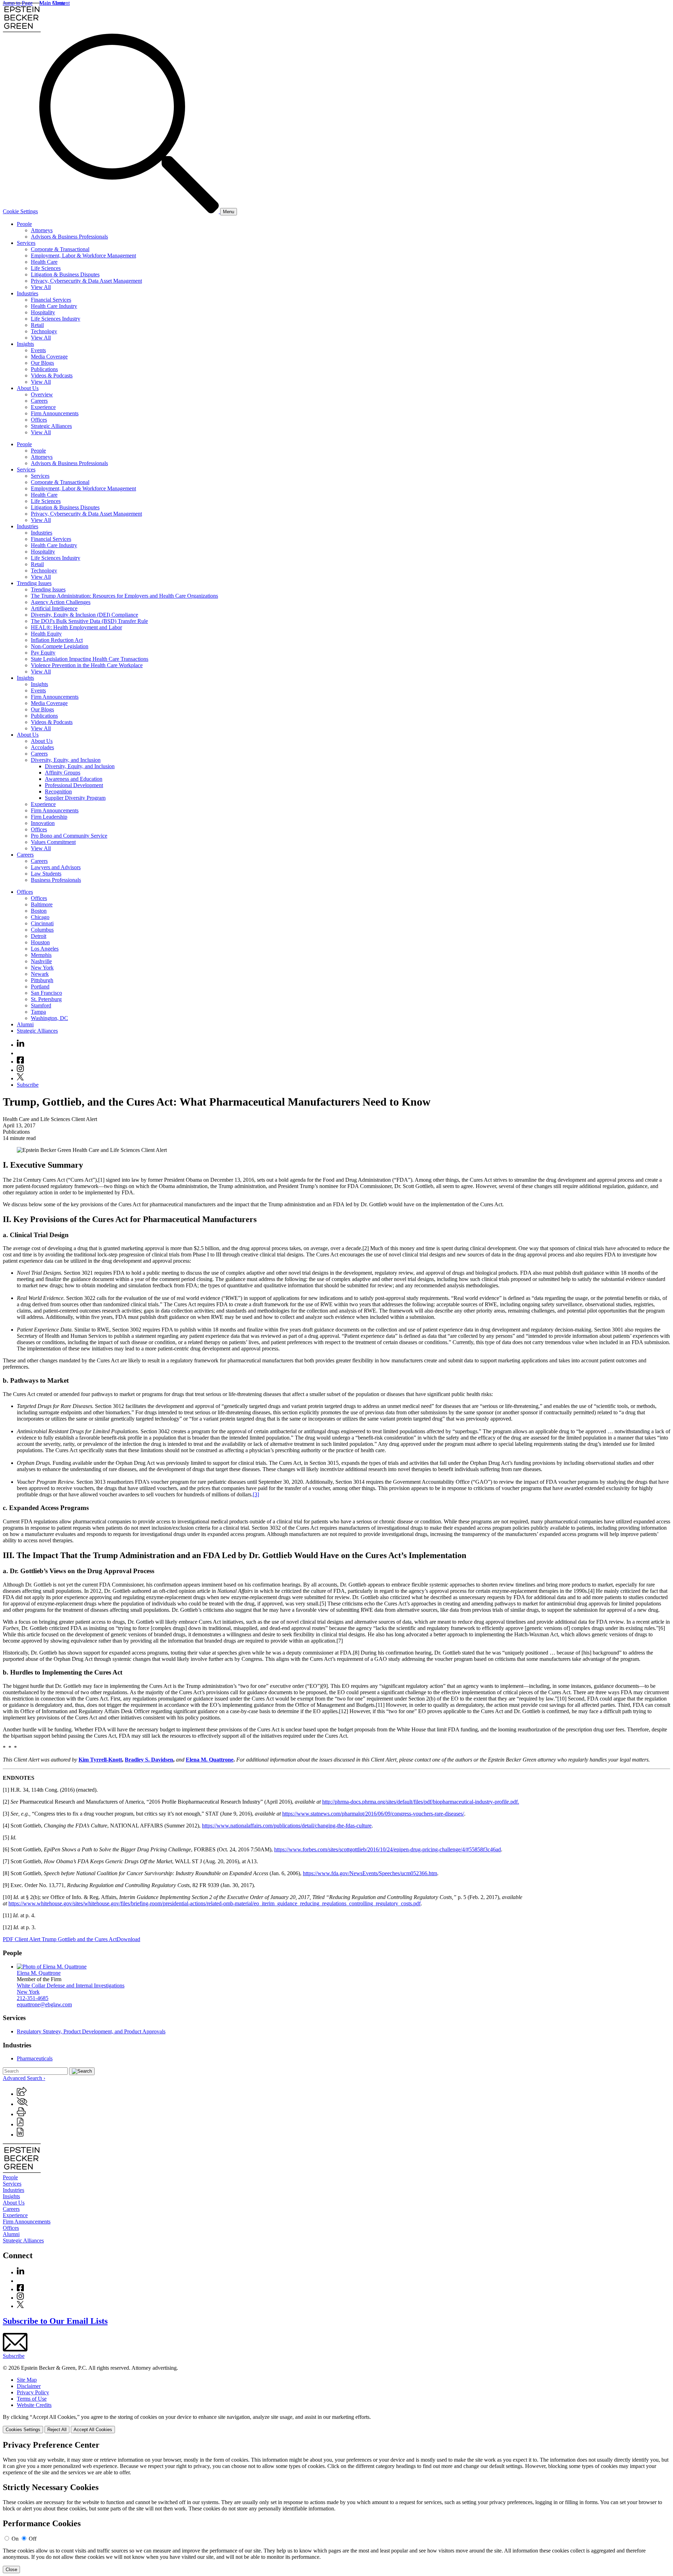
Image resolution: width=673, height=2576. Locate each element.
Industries (28, 293)
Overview (42, 394)
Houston (40, 942)
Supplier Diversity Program (75, 798)
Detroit (39, 936)
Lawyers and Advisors (56, 867)
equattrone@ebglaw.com (44, 2004)
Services (26, 243)
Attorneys (42, 230)
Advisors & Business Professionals (69, 237)
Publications (44, 369)
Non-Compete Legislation (60, 646)
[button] (22, 2094)
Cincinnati (42, 923)
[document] (336, 2507)
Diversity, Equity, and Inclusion (66, 760)
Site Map (27, 2380)
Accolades (42, 747)
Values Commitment (53, 842)
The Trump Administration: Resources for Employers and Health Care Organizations (124, 596)
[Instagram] (21, 1070)
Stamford (41, 1005)
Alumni (25, 1024)
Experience (43, 407)
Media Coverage (49, 357)
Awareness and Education (74, 779)
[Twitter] (20, 1078)
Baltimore (42, 904)
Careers (39, 401)
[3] (256, 1494)
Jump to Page (18, 3)
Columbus (42, 930)
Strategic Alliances (51, 426)
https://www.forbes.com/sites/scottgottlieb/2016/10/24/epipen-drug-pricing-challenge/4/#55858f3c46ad (388, 1849)
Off (33, 2539)
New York (42, 968)
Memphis (41, 955)
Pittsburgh (42, 980)
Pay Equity (43, 653)
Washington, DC (49, 1018)
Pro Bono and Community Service (69, 836)
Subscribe (28, 1085)
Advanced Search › (24, 2078)
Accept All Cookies (93, 2430)
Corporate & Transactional (60, 249)
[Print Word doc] (20, 2135)
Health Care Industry (54, 306)
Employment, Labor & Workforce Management (83, 256)
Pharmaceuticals (35, 2058)
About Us (28, 388)
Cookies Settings (23, 2430)
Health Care (44, 262)
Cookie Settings (20, 211)
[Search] (130, 211)
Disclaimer (29, 2386)
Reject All (57, 2430)
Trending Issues (34, 583)
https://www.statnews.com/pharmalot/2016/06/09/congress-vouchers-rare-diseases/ (373, 1814)
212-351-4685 (33, 1998)
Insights (25, 344)
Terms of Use (32, 2399)
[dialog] (336, 2424)
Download (128, 1939)
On (15, 2539)
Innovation (43, 823)
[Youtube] (20, 1053)
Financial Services (51, 300)
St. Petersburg (46, 999)
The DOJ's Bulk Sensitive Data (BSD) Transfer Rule (89, 621)
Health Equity (46, 634)
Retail (37, 325)
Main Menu (52, 3)
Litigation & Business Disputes (65, 274)
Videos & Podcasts (52, 375)
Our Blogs (42, 363)
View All (41, 287)
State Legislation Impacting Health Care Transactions (90, 659)
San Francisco (46, 993)
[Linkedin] (21, 1045)
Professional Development (74, 785)
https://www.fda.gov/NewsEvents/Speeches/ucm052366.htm (370, 1873)
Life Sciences (46, 268)
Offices (39, 420)
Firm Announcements (55, 413)
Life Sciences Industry (56, 319)
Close (11, 2570)
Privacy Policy (33, 2392)
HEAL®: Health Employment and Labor (76, 627)
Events (38, 350)
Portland (40, 987)
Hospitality (43, 312)
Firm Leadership (49, 817)
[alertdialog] (336, 2507)
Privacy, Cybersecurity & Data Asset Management (86, 281)
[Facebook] (20, 1062)
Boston (39, 911)
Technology (44, 331)
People (24, 224)
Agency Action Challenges (61, 602)
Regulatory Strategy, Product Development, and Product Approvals (91, 2031)
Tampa (38, 1012)
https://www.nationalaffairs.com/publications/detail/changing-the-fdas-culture (287, 1826)
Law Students (46, 874)
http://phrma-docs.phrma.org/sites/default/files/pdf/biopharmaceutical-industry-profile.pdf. (421, 1802)
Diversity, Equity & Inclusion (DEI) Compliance (84, 615)
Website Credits (34, 2405)
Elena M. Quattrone (39, 1973)
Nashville (41, 961)
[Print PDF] (20, 2124)
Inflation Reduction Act (57, 640)
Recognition (58, 791)
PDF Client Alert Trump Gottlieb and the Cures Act (60, 1939)
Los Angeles (45, 949)
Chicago (40, 917)
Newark (40, 974)
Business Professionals (56, 880)
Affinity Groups (63, 773)
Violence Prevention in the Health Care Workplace (87, 665)
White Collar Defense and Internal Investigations (71, 1985)
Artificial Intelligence (54, 608)
